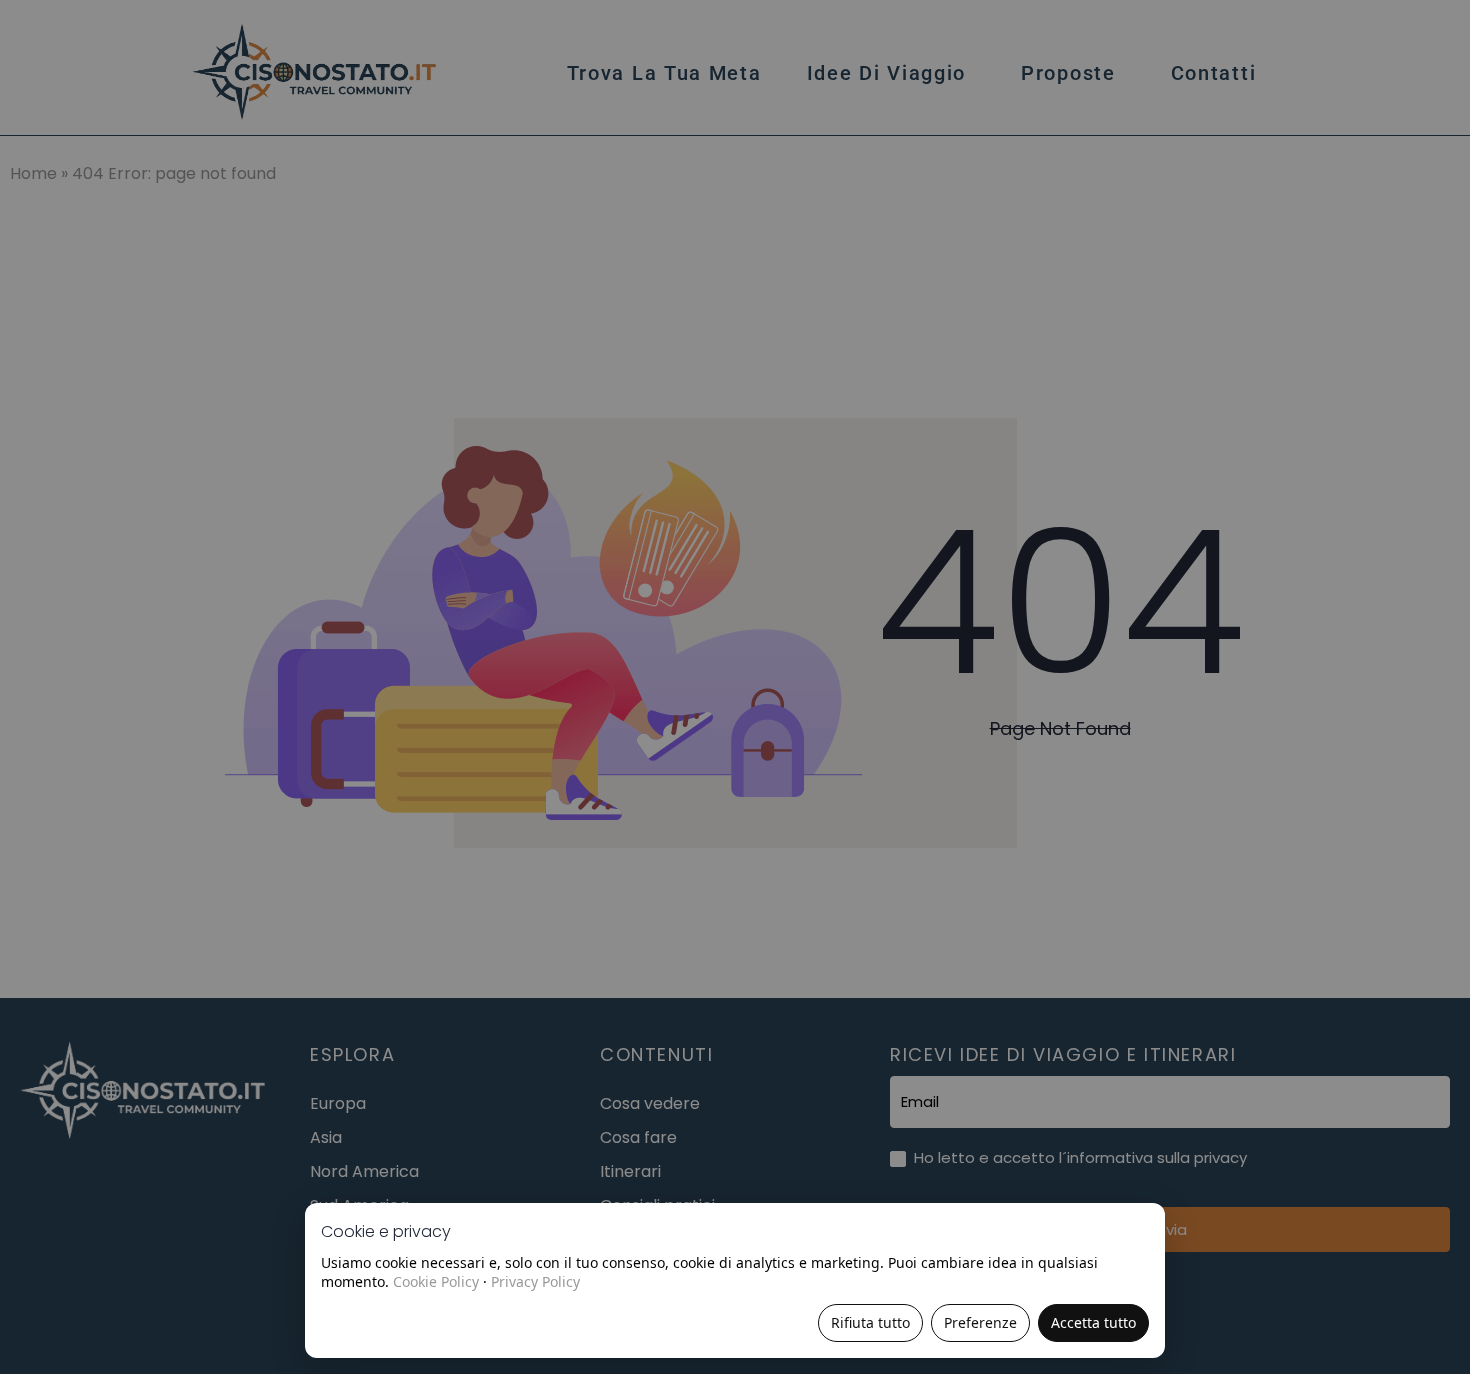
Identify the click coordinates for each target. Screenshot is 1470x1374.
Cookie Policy (436, 1281)
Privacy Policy (535, 1281)
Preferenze (980, 1322)
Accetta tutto (1093, 1322)
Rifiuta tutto (870, 1322)
